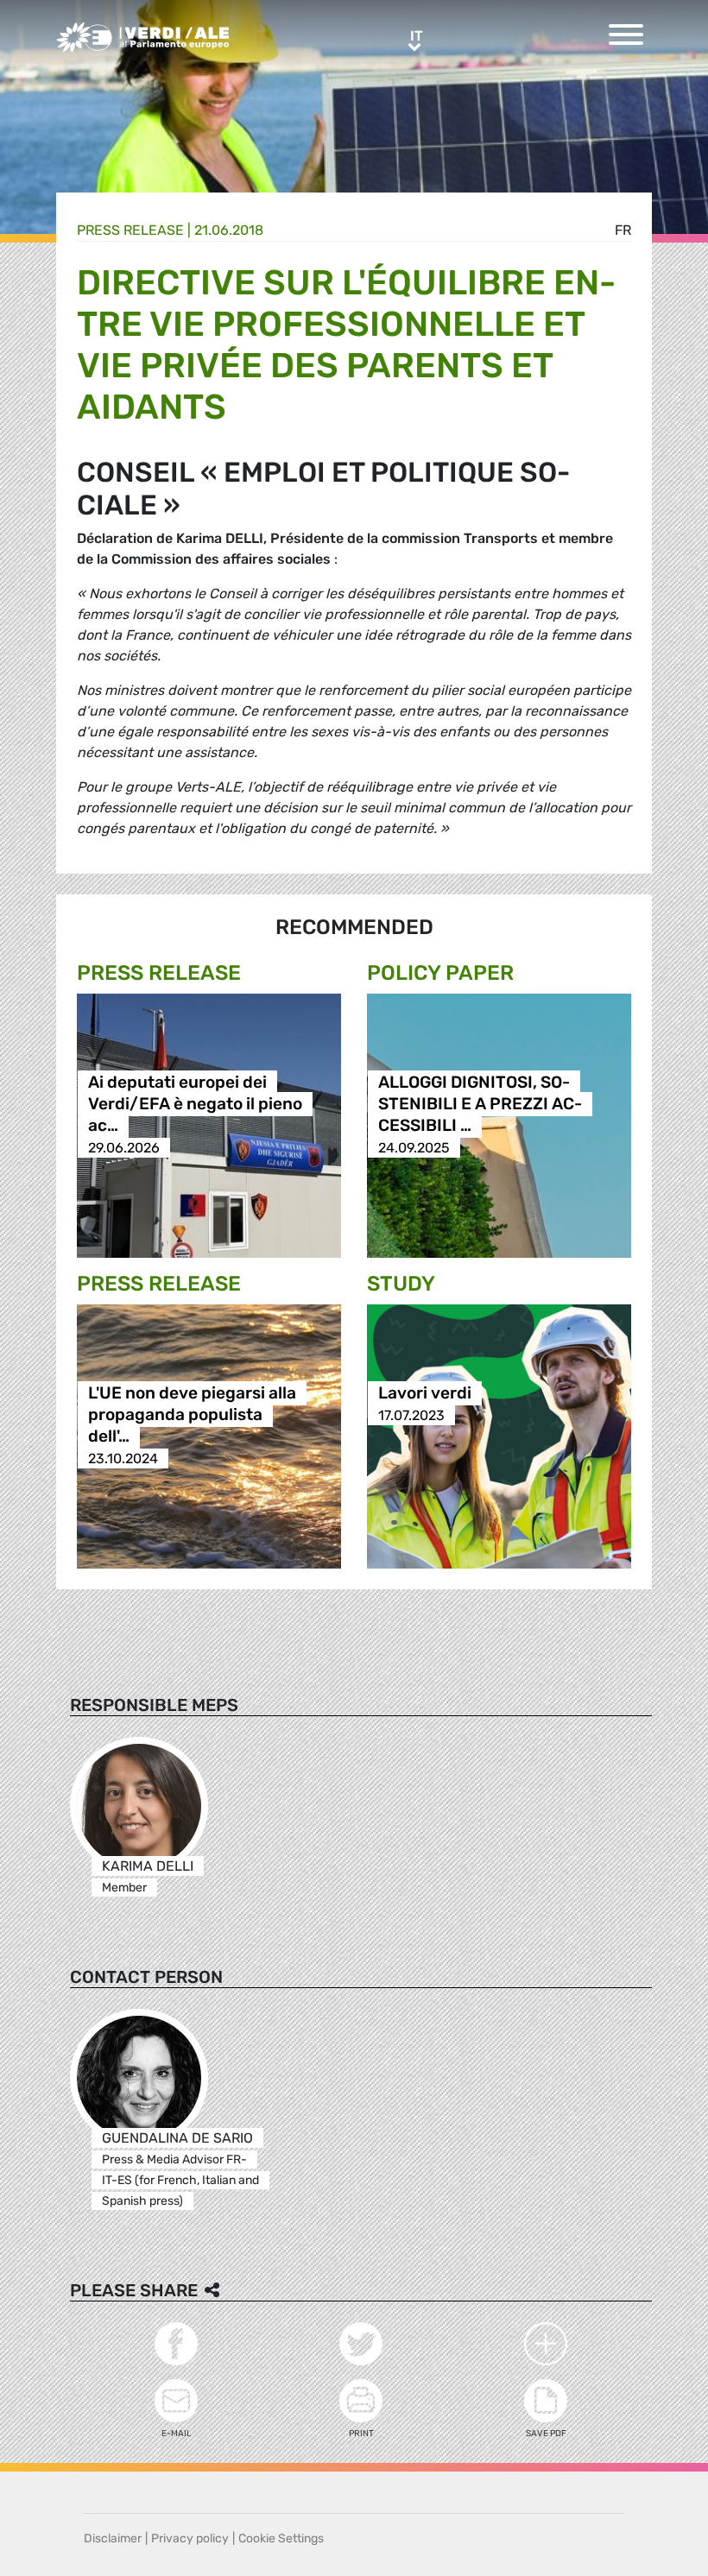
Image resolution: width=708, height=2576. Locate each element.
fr (623, 230)
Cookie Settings (281, 2538)
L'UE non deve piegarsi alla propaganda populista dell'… (192, 1415)
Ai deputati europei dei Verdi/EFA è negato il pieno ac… (195, 1105)
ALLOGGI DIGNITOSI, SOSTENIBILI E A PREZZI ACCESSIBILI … (480, 1105)
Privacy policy (190, 2538)
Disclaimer (113, 2538)
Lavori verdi (425, 1394)
